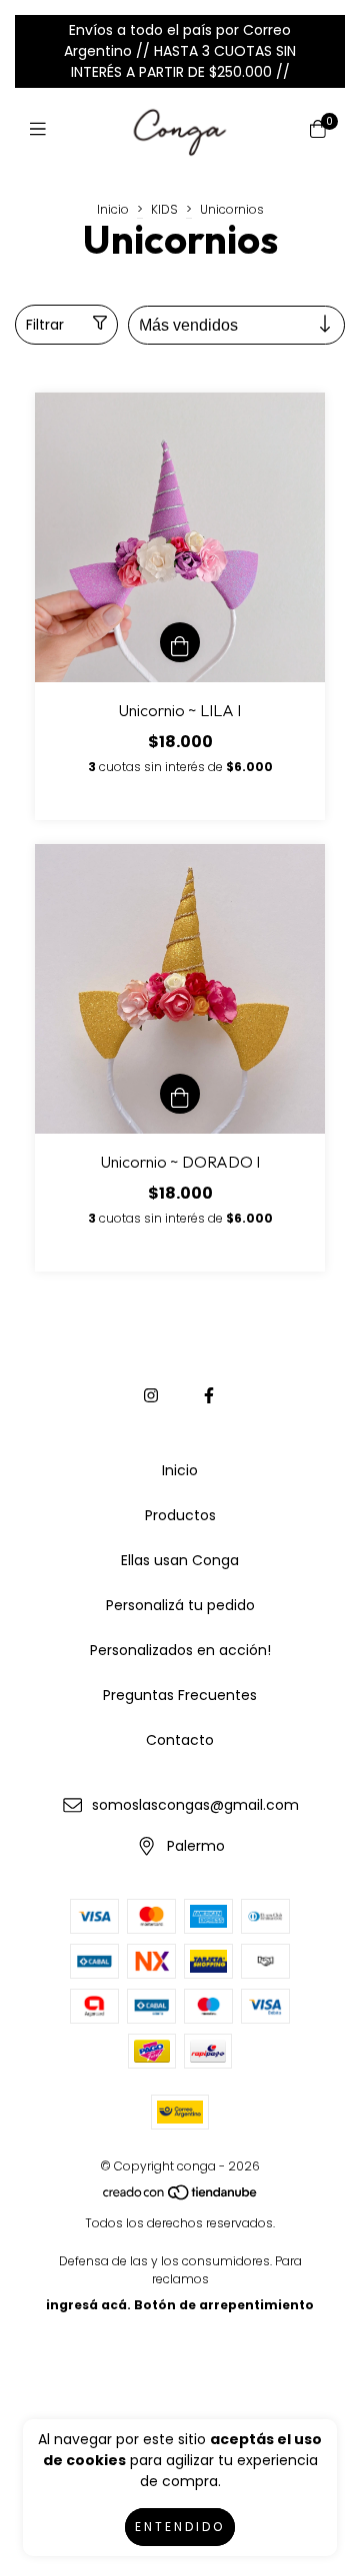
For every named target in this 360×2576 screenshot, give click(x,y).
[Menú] (42, 129)
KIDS (164, 209)
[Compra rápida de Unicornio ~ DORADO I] (180, 1094)
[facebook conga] (209, 1396)
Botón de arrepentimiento (224, 2305)
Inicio (113, 209)
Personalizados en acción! (180, 1650)
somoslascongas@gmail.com (195, 1805)
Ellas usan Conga (180, 1560)
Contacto (180, 1740)
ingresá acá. (88, 2305)
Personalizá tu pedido (180, 1605)
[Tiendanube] (181, 2197)
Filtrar (45, 325)
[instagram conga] (151, 1396)
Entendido (180, 2527)
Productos (180, 1515)
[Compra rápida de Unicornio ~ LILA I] (180, 642)
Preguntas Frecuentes (180, 1695)
